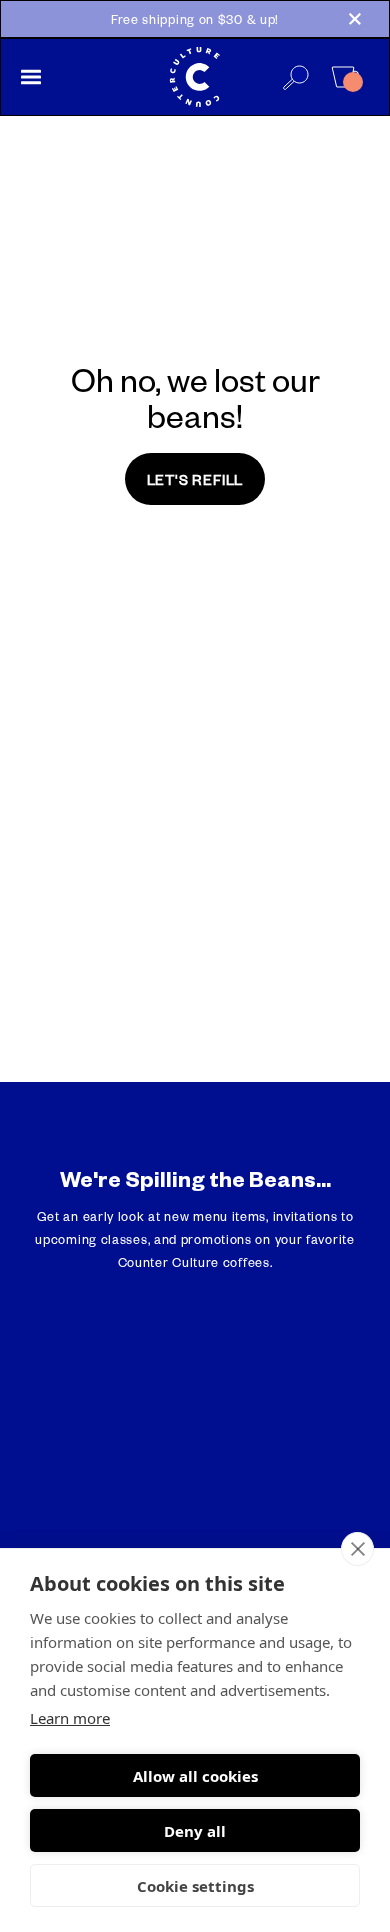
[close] (357, 1549)
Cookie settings (195, 1886)
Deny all (195, 1831)
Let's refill (195, 479)
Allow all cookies (195, 1776)
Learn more (70, 1718)
